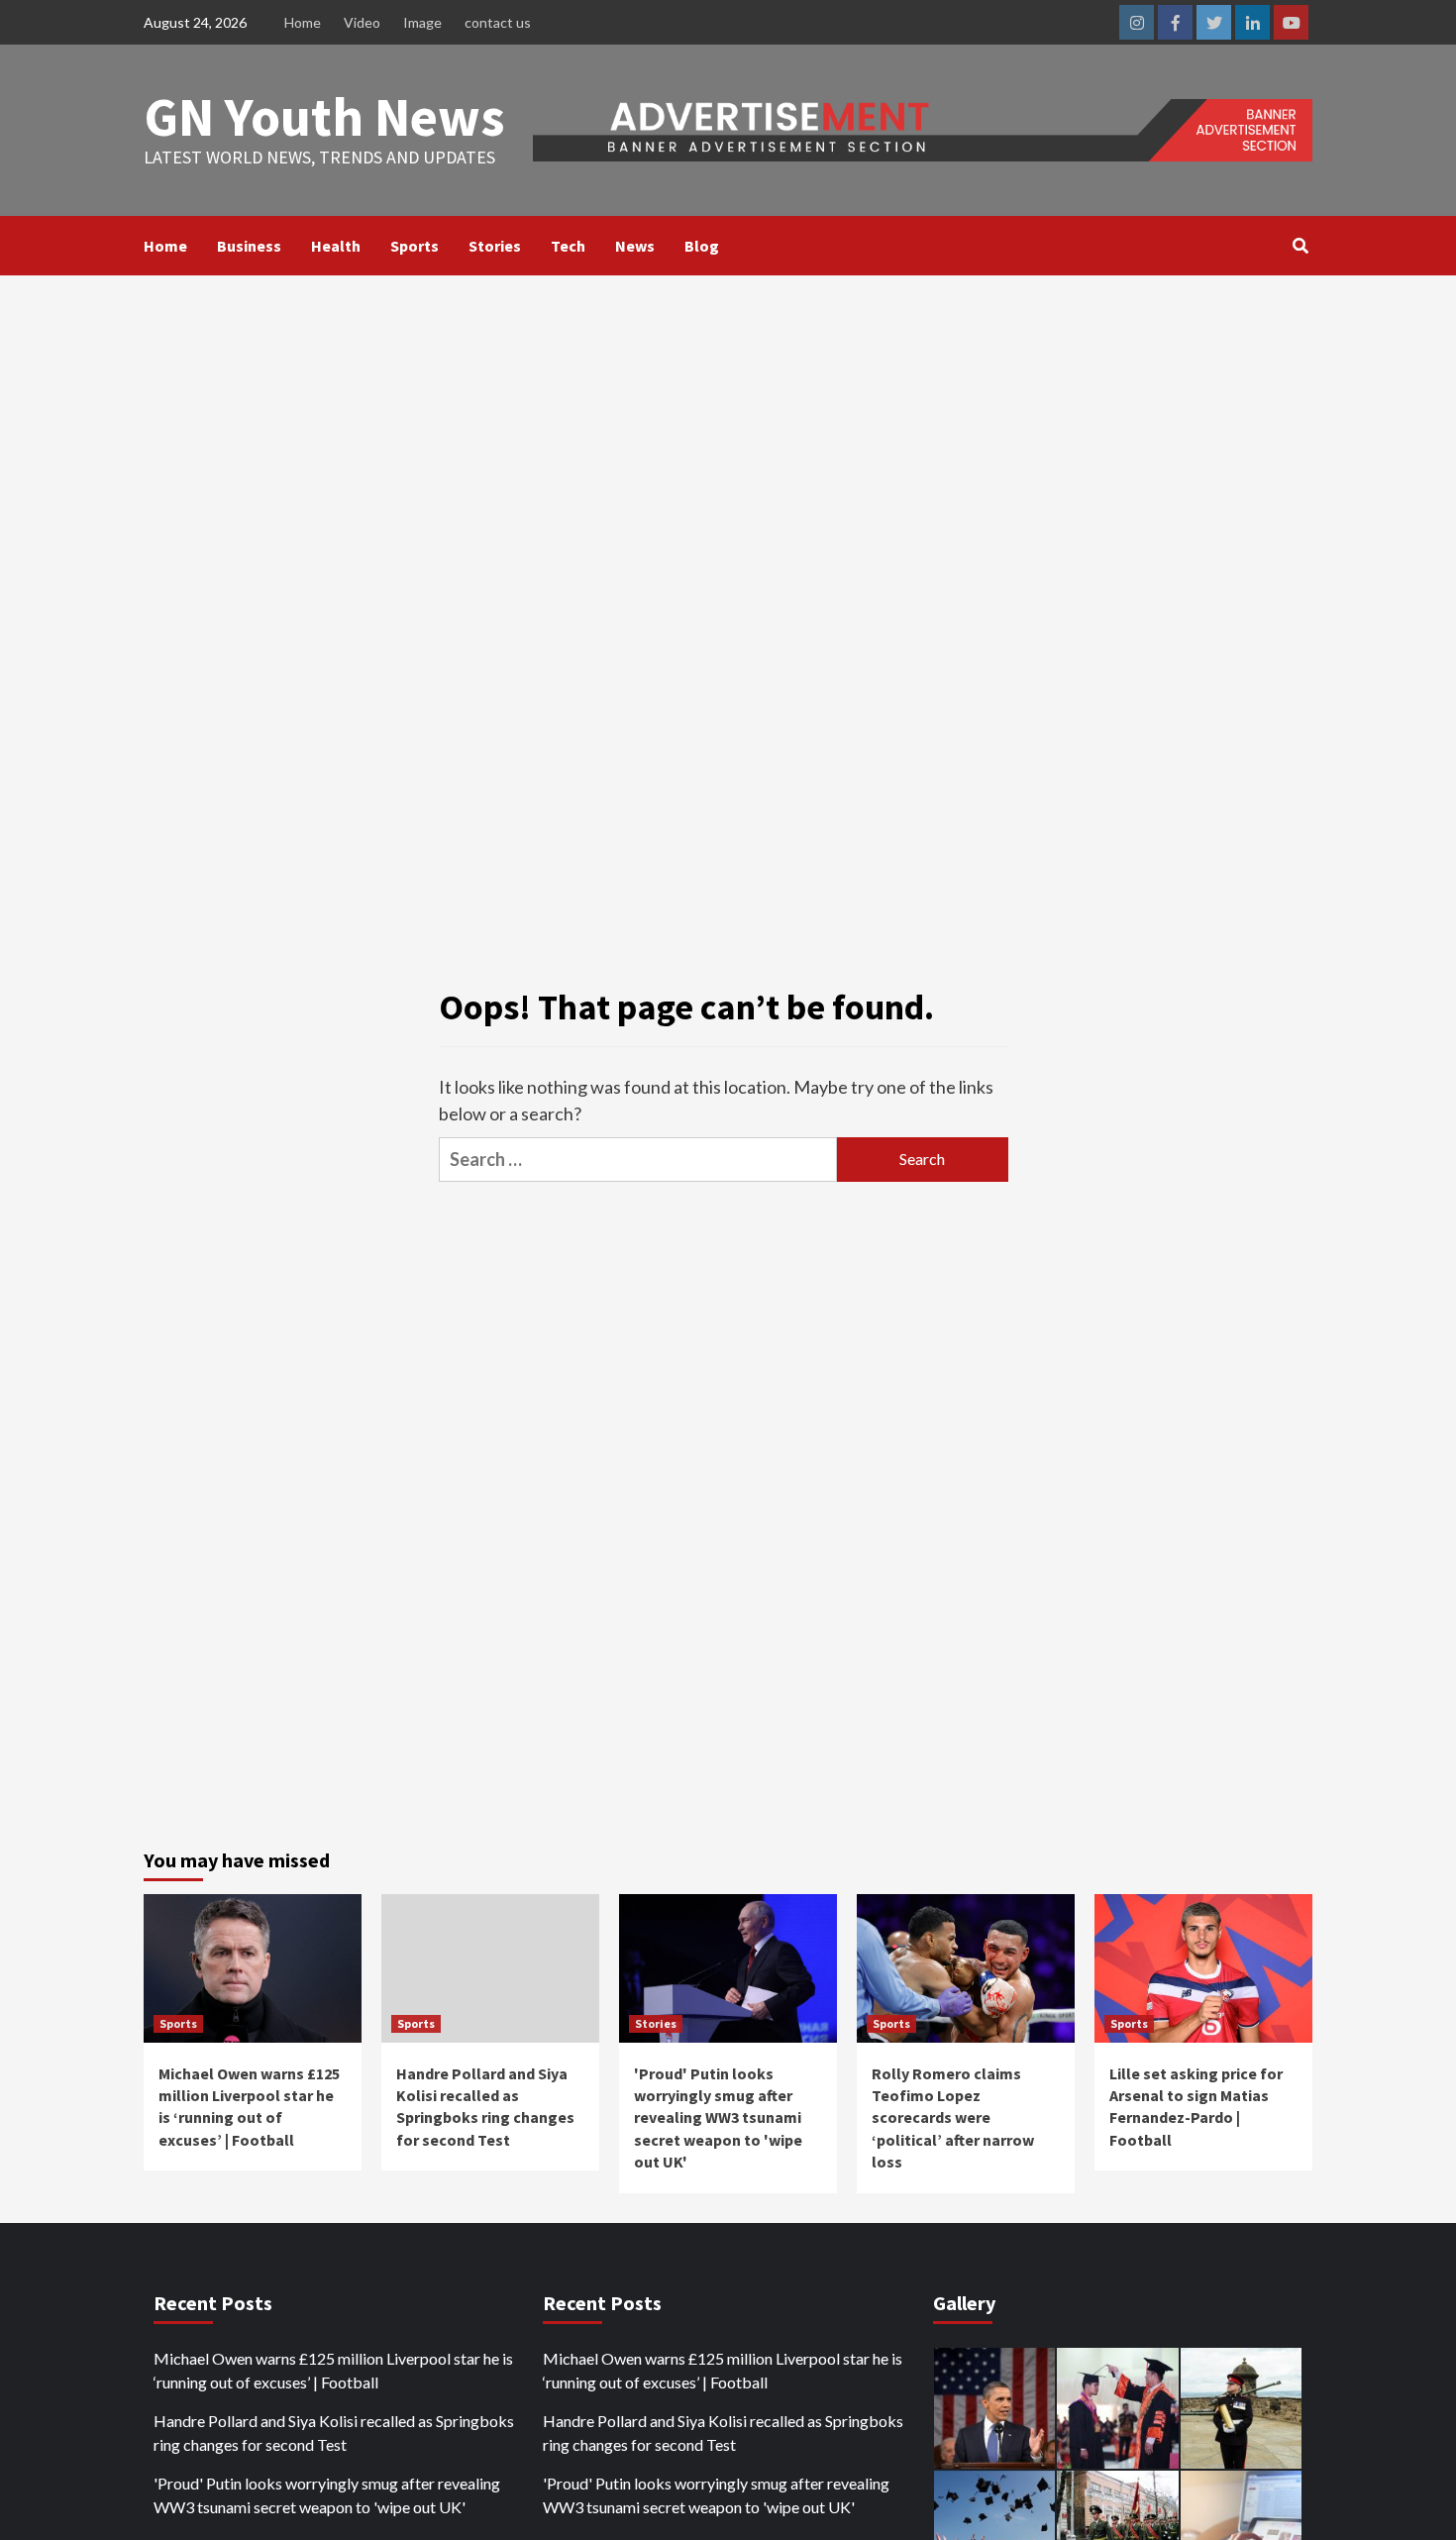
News (635, 246)
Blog (702, 246)
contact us (498, 22)
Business (249, 246)
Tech (568, 246)
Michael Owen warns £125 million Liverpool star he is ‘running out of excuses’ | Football (333, 2370)
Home (303, 22)
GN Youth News (324, 116)
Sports (415, 246)
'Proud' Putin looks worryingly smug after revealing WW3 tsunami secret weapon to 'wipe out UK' (718, 2118)
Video (362, 22)
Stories (495, 246)
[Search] (1300, 246)
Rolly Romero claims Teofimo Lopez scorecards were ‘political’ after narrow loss (953, 2118)
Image (422, 22)
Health (336, 246)
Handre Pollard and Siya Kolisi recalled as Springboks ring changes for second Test (334, 2433)
